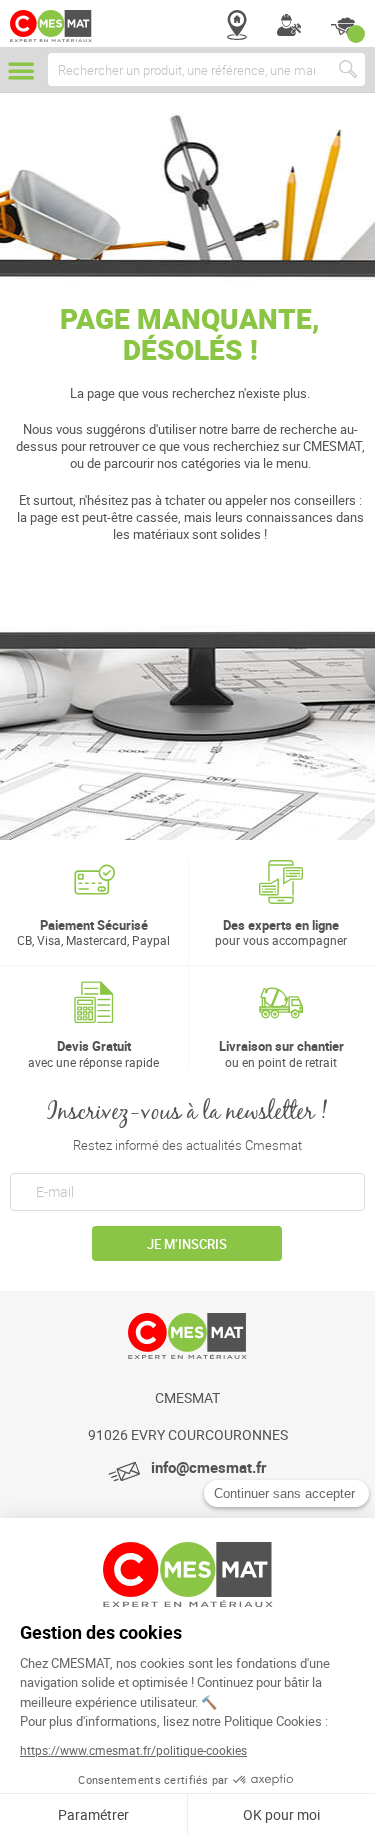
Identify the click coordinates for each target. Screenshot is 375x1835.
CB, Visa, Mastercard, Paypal (93, 932)
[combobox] (206, 69)
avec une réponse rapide (93, 1053)
